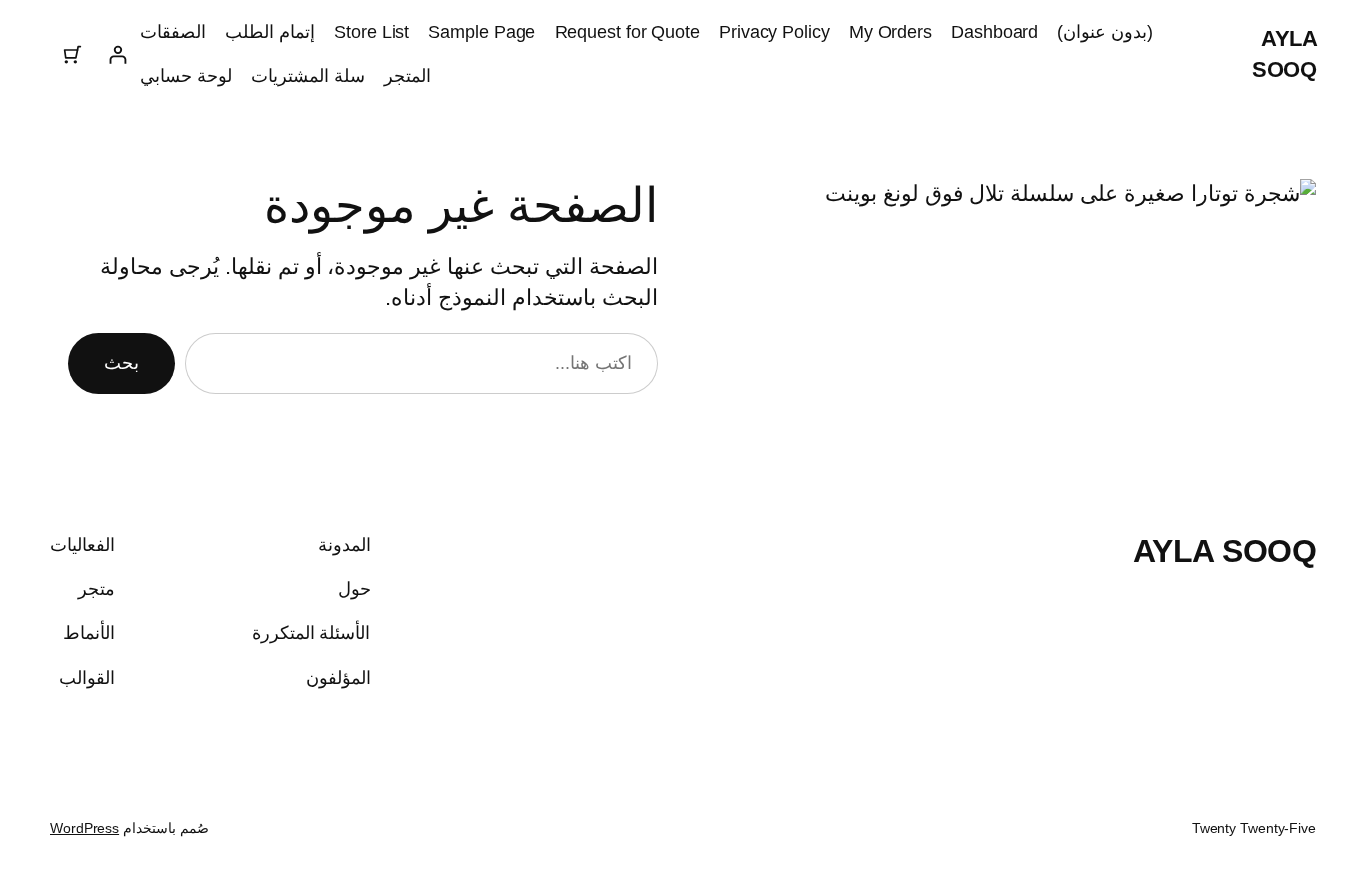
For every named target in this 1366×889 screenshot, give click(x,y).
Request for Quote (627, 32)
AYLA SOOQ (1225, 551)
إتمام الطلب (270, 32)
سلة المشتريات (308, 76)
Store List (371, 32)
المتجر (407, 76)
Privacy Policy (774, 32)
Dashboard (994, 32)
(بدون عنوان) (1105, 32)
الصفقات (173, 32)
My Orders (890, 32)
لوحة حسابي (186, 76)
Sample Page (481, 32)
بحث (121, 363)
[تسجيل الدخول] (117, 54)
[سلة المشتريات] (72, 54)
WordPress (84, 828)
